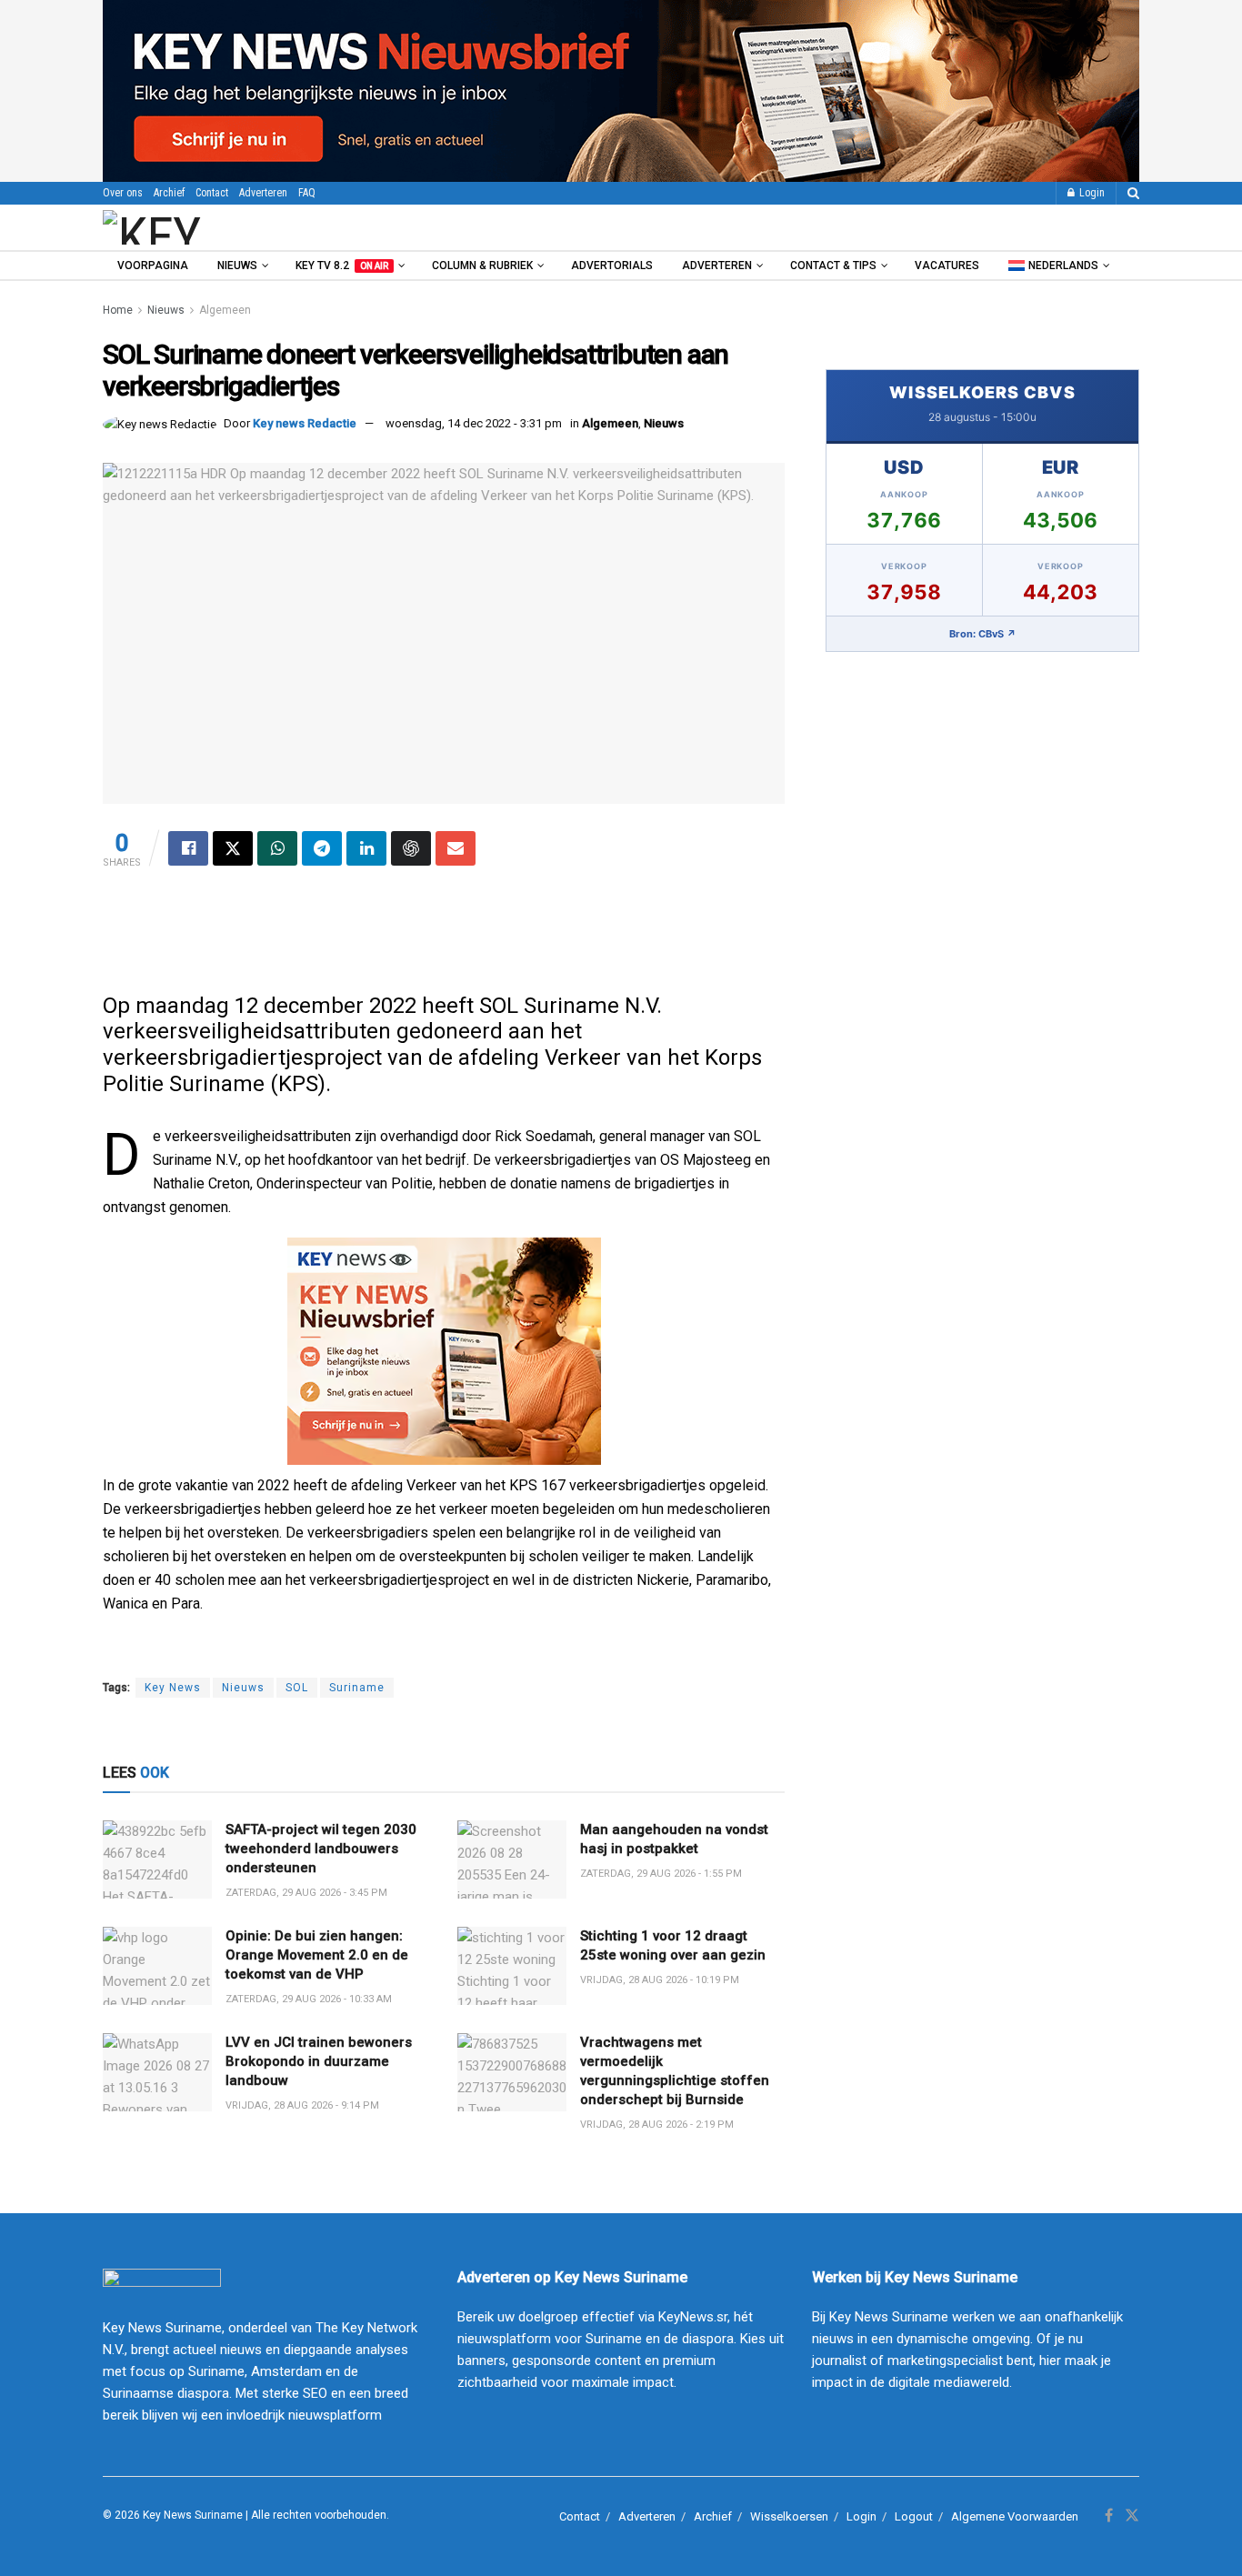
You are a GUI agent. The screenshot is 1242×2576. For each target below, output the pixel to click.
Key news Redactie (305, 423)
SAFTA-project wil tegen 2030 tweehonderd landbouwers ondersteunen (321, 1849)
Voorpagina (153, 266)
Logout (914, 2516)
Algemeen (225, 310)
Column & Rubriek (482, 266)
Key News (173, 1688)
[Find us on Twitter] (1132, 2516)
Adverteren (263, 193)
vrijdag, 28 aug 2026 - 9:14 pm (302, 2105)
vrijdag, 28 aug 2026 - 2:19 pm (657, 2125)
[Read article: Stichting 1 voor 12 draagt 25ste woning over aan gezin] (512, 1966)
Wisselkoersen (789, 2516)
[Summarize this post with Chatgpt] (411, 848)
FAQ (307, 193)
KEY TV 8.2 (342, 266)
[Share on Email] (456, 848)
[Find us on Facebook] (1109, 2516)
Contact (212, 193)
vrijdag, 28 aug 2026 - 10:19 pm (660, 1980)
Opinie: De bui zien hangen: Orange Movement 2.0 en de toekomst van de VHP (317, 1955)
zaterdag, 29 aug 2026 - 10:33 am (309, 1999)
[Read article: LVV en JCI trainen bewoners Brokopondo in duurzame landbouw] (157, 2072)
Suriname (357, 1688)
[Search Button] (1133, 193)
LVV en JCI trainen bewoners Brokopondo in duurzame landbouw (319, 2061)
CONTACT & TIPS (833, 266)
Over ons (123, 193)
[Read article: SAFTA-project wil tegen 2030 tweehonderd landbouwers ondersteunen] (157, 1859)
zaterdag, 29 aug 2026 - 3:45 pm (306, 1893)
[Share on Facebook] (188, 848)
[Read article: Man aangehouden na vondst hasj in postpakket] (512, 1859)
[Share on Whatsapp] (277, 848)
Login (1091, 193)
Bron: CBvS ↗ (983, 634)
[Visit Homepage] (202, 227)
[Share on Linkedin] (366, 848)
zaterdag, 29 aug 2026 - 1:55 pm (661, 1874)
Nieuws (237, 266)
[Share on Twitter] (233, 848)
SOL (297, 1688)
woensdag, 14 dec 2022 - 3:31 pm (474, 423)
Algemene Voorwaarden (1015, 2516)
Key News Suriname (193, 2515)
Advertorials (612, 266)
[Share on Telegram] (322, 848)
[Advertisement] (444, 938)
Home (118, 310)
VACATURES (947, 266)
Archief (169, 193)
